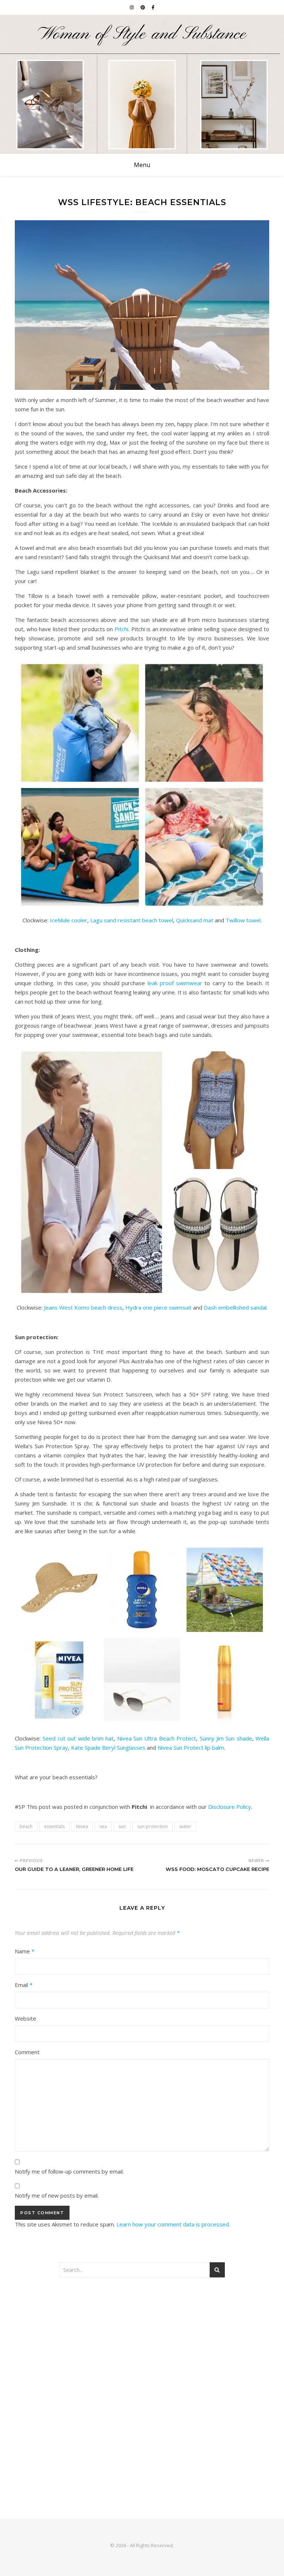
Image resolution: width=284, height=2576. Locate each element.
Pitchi (121, 629)
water (185, 1826)
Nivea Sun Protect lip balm (191, 1748)
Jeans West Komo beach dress (83, 1307)
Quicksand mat (195, 920)
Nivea (82, 1826)
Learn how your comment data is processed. (173, 2224)
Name (25, 1951)
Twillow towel (243, 920)
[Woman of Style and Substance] (142, 84)
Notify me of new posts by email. (57, 2195)
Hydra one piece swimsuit (158, 1307)
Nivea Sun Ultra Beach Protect (157, 1738)
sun (122, 1826)
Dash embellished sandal (235, 1307)
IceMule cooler (69, 920)
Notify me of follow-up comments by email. (69, 2171)
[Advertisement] (142, 2344)
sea (103, 1826)
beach (26, 1826)
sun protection (153, 1826)
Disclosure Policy (230, 1807)
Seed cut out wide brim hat (78, 1738)
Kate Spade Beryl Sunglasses (108, 1748)
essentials (54, 1826)
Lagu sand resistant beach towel (132, 920)
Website (26, 2018)
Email (24, 1985)
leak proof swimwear (175, 983)
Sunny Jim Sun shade (226, 1738)
